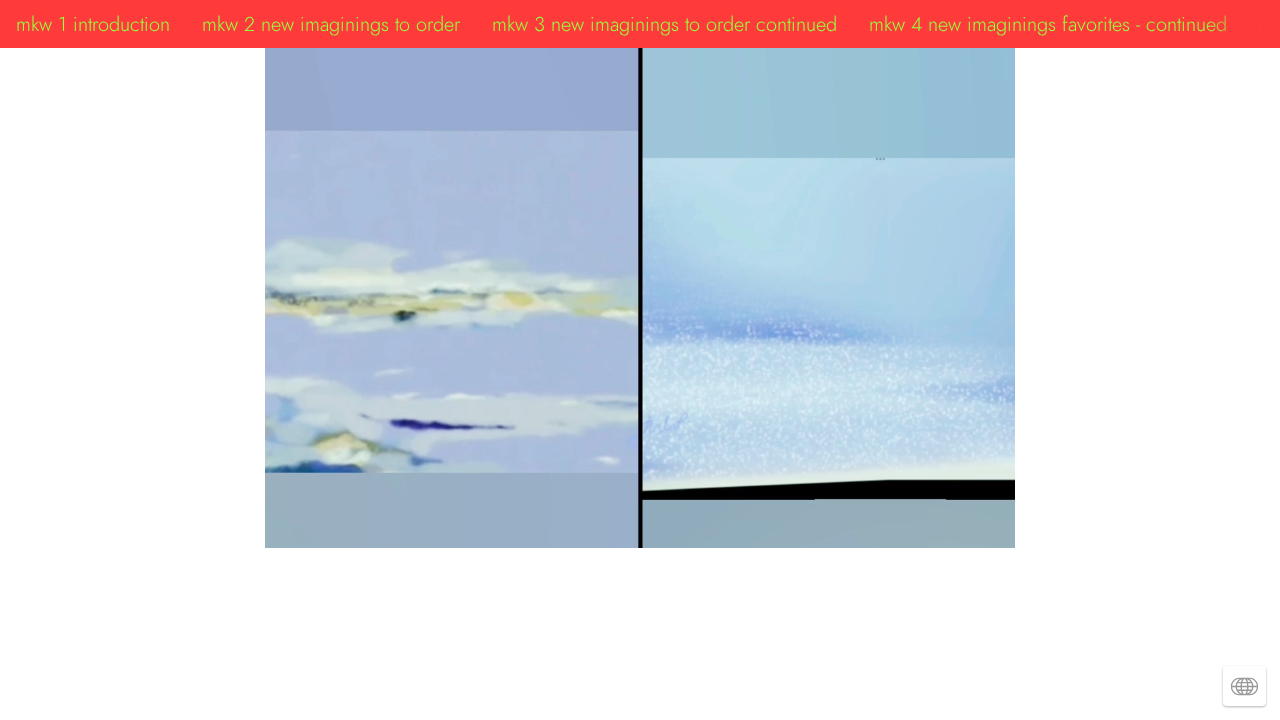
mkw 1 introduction (93, 24)
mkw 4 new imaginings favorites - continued (1048, 24)
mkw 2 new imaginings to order (331, 24)
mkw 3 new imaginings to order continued (664, 24)
